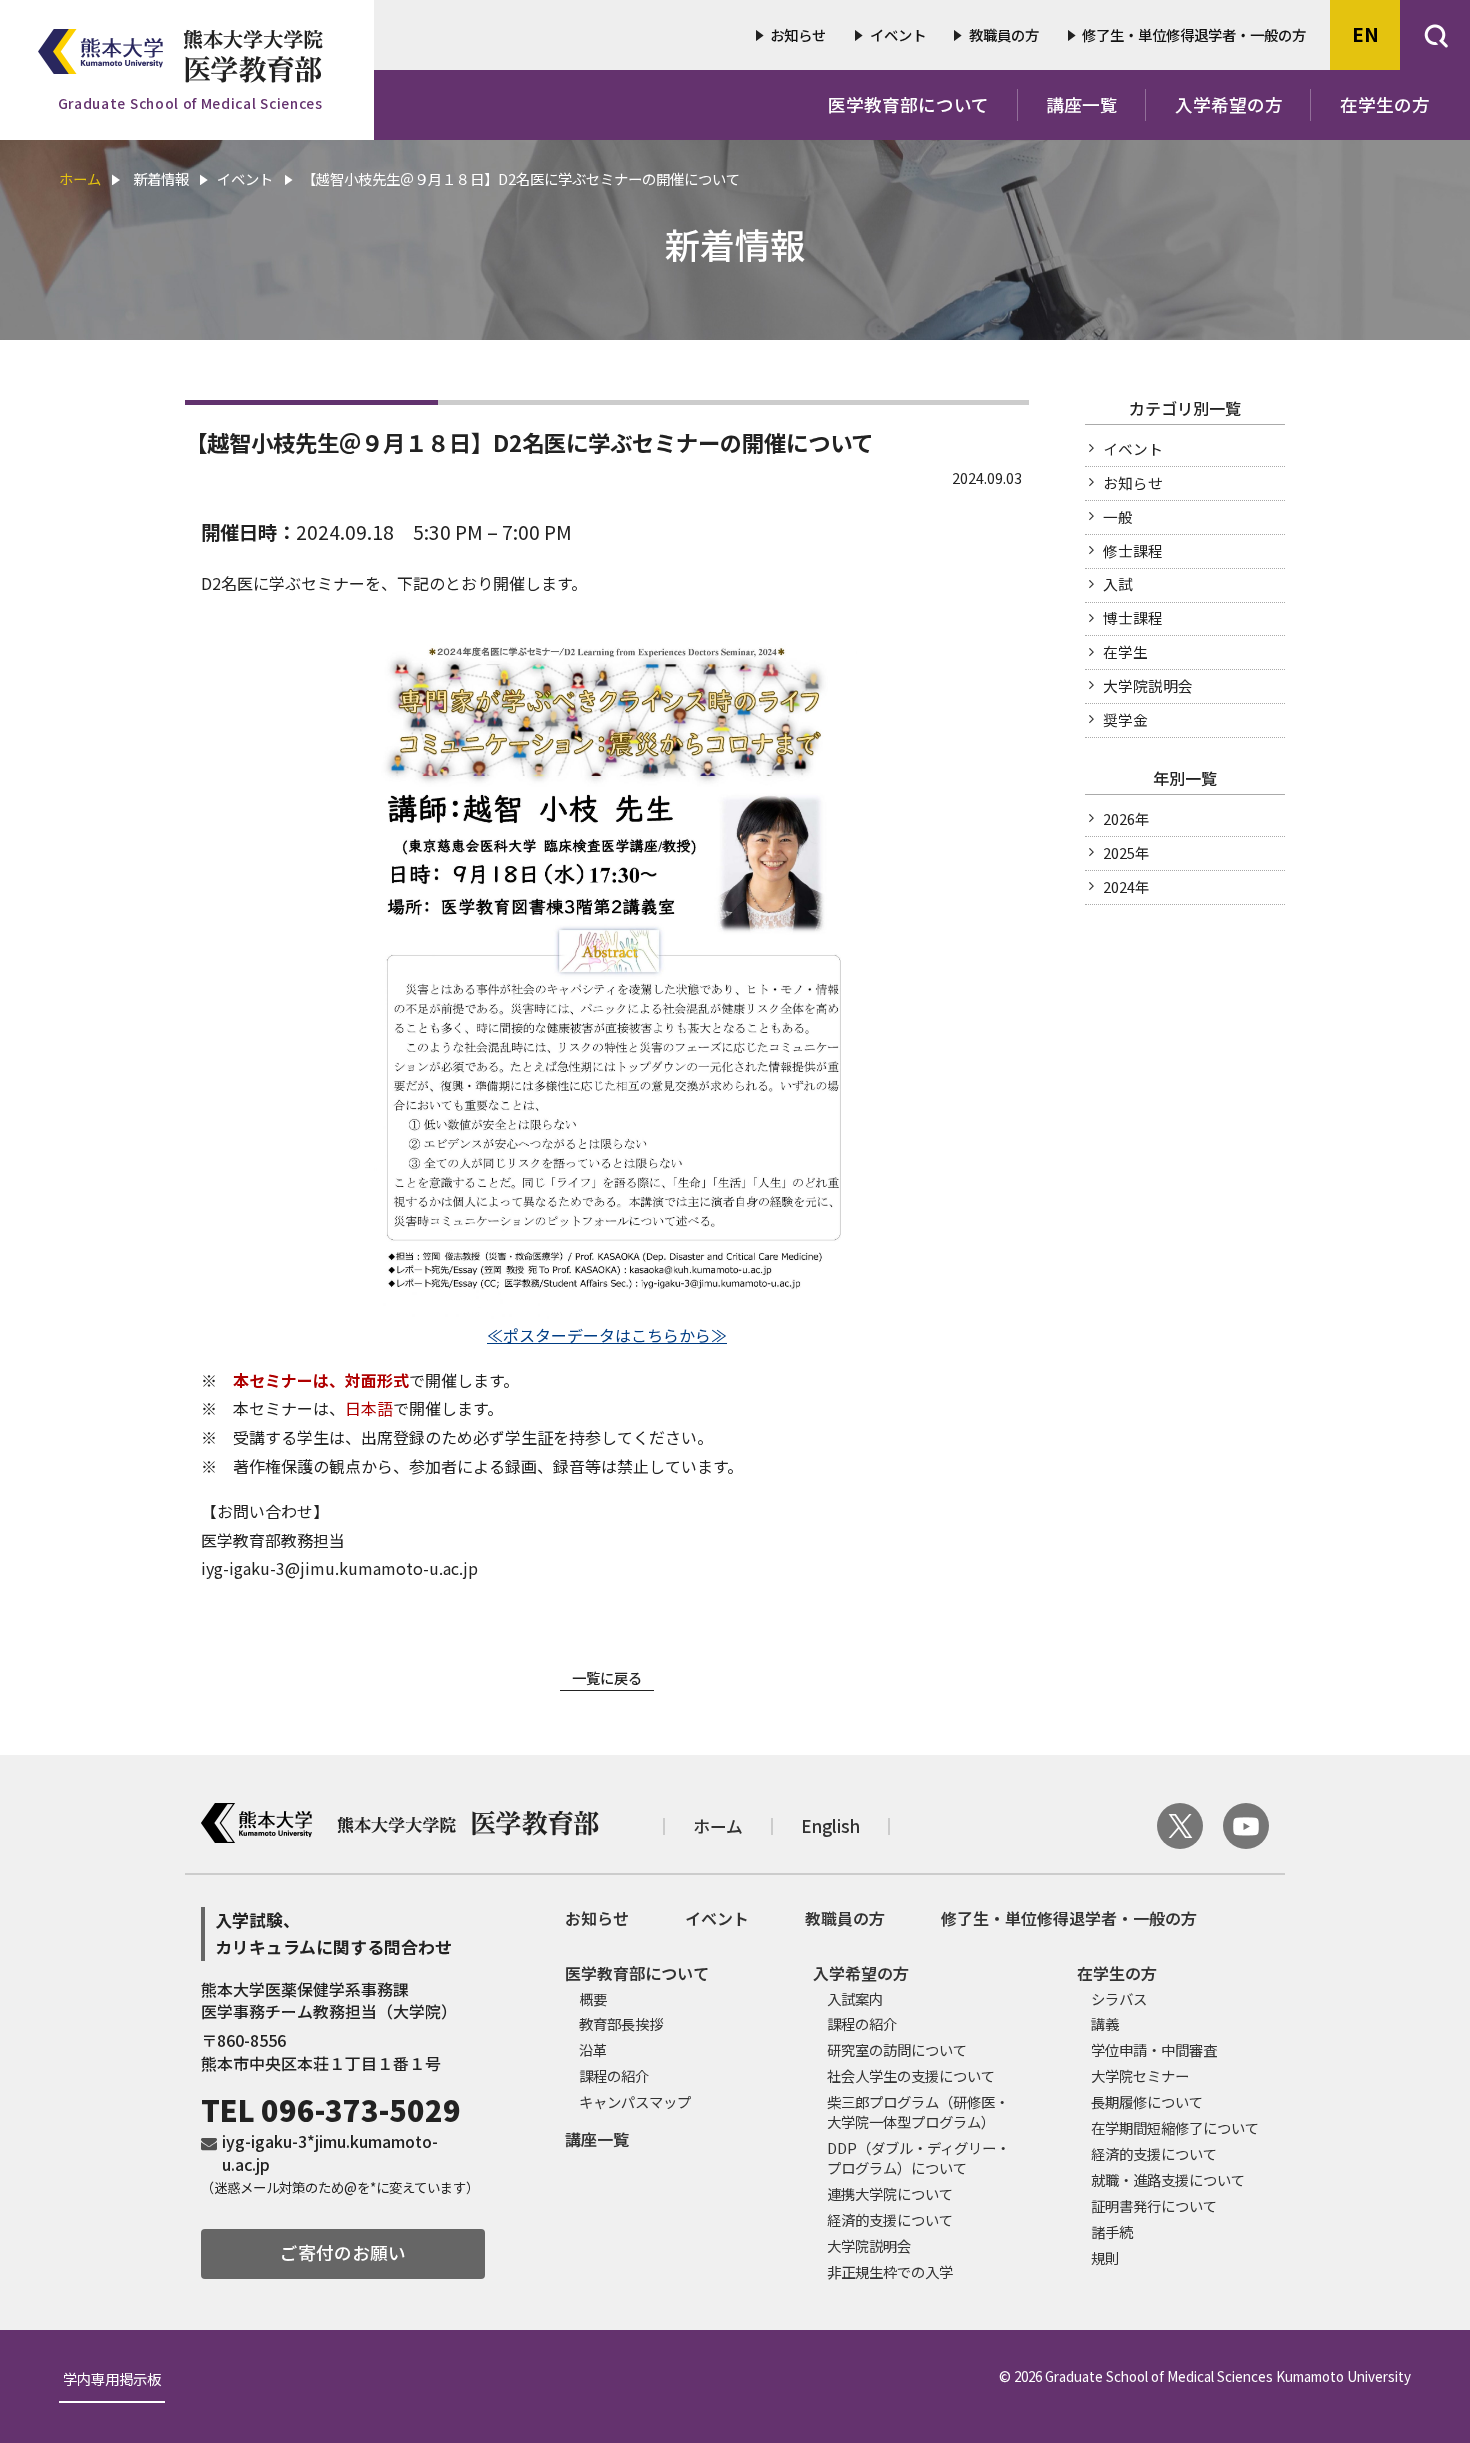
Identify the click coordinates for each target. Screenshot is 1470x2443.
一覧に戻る (607, 1677)
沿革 (593, 2049)
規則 (1105, 2257)
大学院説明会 (1148, 685)
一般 (1118, 516)
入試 (1118, 583)
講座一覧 (1082, 104)
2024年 (1126, 886)
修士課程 (1133, 550)
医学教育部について (908, 104)
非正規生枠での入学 (890, 2271)
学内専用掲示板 (112, 2380)
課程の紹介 (614, 2075)
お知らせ (798, 35)
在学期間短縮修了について (1175, 2127)
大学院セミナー (1140, 2075)
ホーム (80, 178)
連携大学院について (890, 2193)
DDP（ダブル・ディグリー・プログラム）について (918, 2157)
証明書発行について (1154, 2205)
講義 (1105, 2023)
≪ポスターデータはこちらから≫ (607, 1335)
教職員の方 (1004, 35)
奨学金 (1125, 719)
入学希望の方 (1229, 104)
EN (1365, 34)
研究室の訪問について (897, 2049)
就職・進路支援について (1168, 2179)
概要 (593, 1998)
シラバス (1119, 1998)
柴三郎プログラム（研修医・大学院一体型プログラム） (918, 2111)
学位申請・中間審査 (1154, 2049)
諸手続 (1112, 2231)
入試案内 (855, 1998)
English (830, 1826)
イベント (898, 35)
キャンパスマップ (635, 2101)
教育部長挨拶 (621, 2023)
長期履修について (1147, 2101)
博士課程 (1133, 617)
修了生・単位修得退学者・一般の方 (1194, 35)
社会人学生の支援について (911, 2075)
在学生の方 (1385, 104)
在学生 (1125, 651)
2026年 (1126, 818)
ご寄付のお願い (343, 2252)
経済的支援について (890, 2219)
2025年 (1126, 852)
